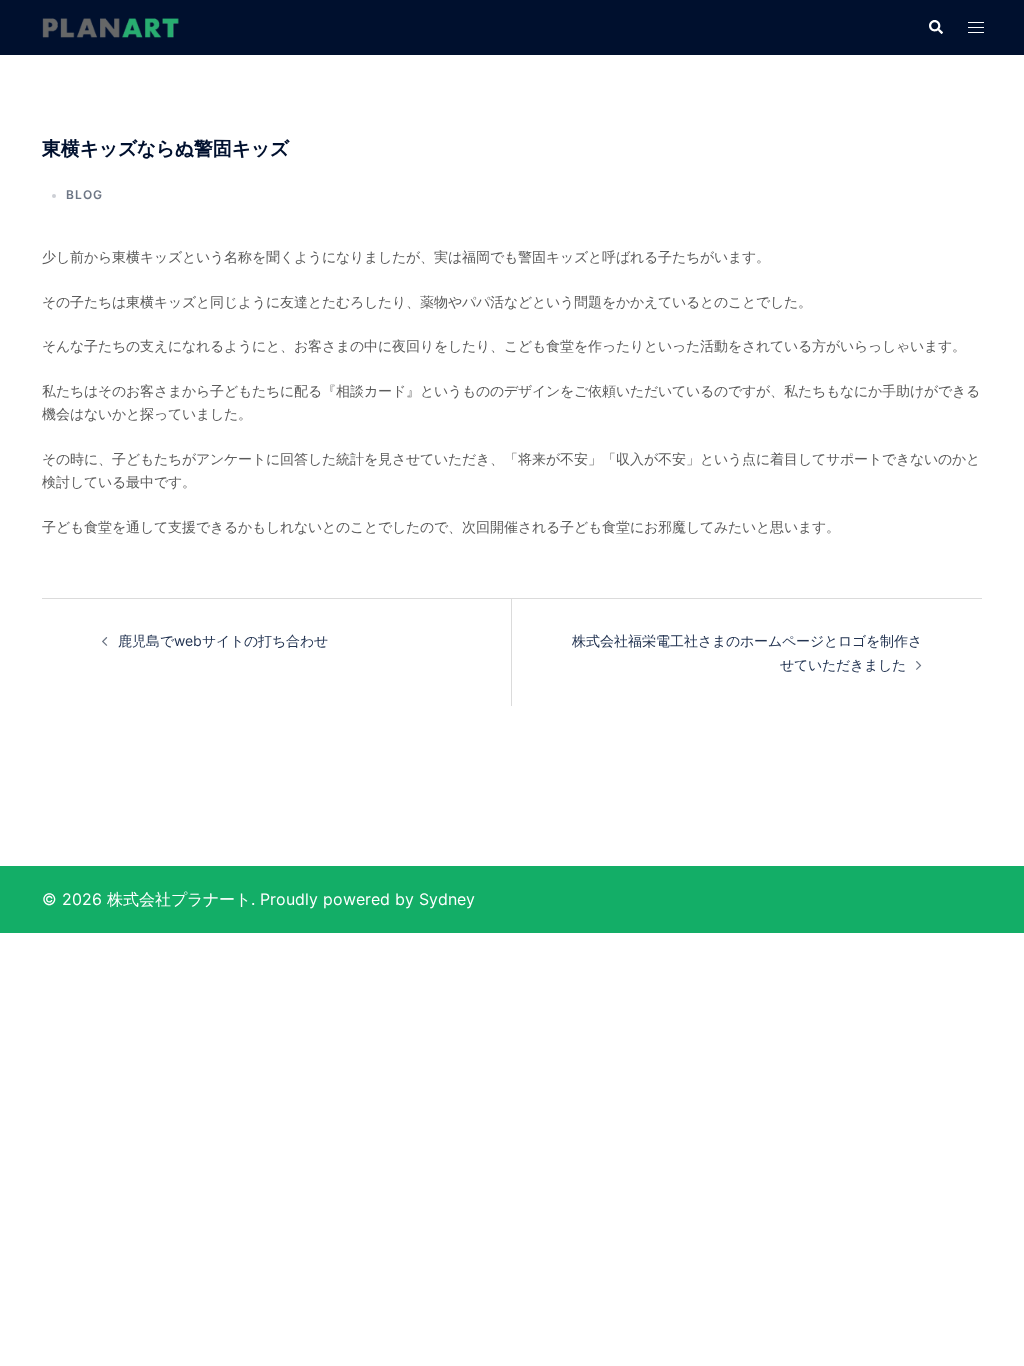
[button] (935, 28)
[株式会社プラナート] (110, 26)
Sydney (447, 899)
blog (84, 194)
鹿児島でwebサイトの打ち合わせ (223, 640)
